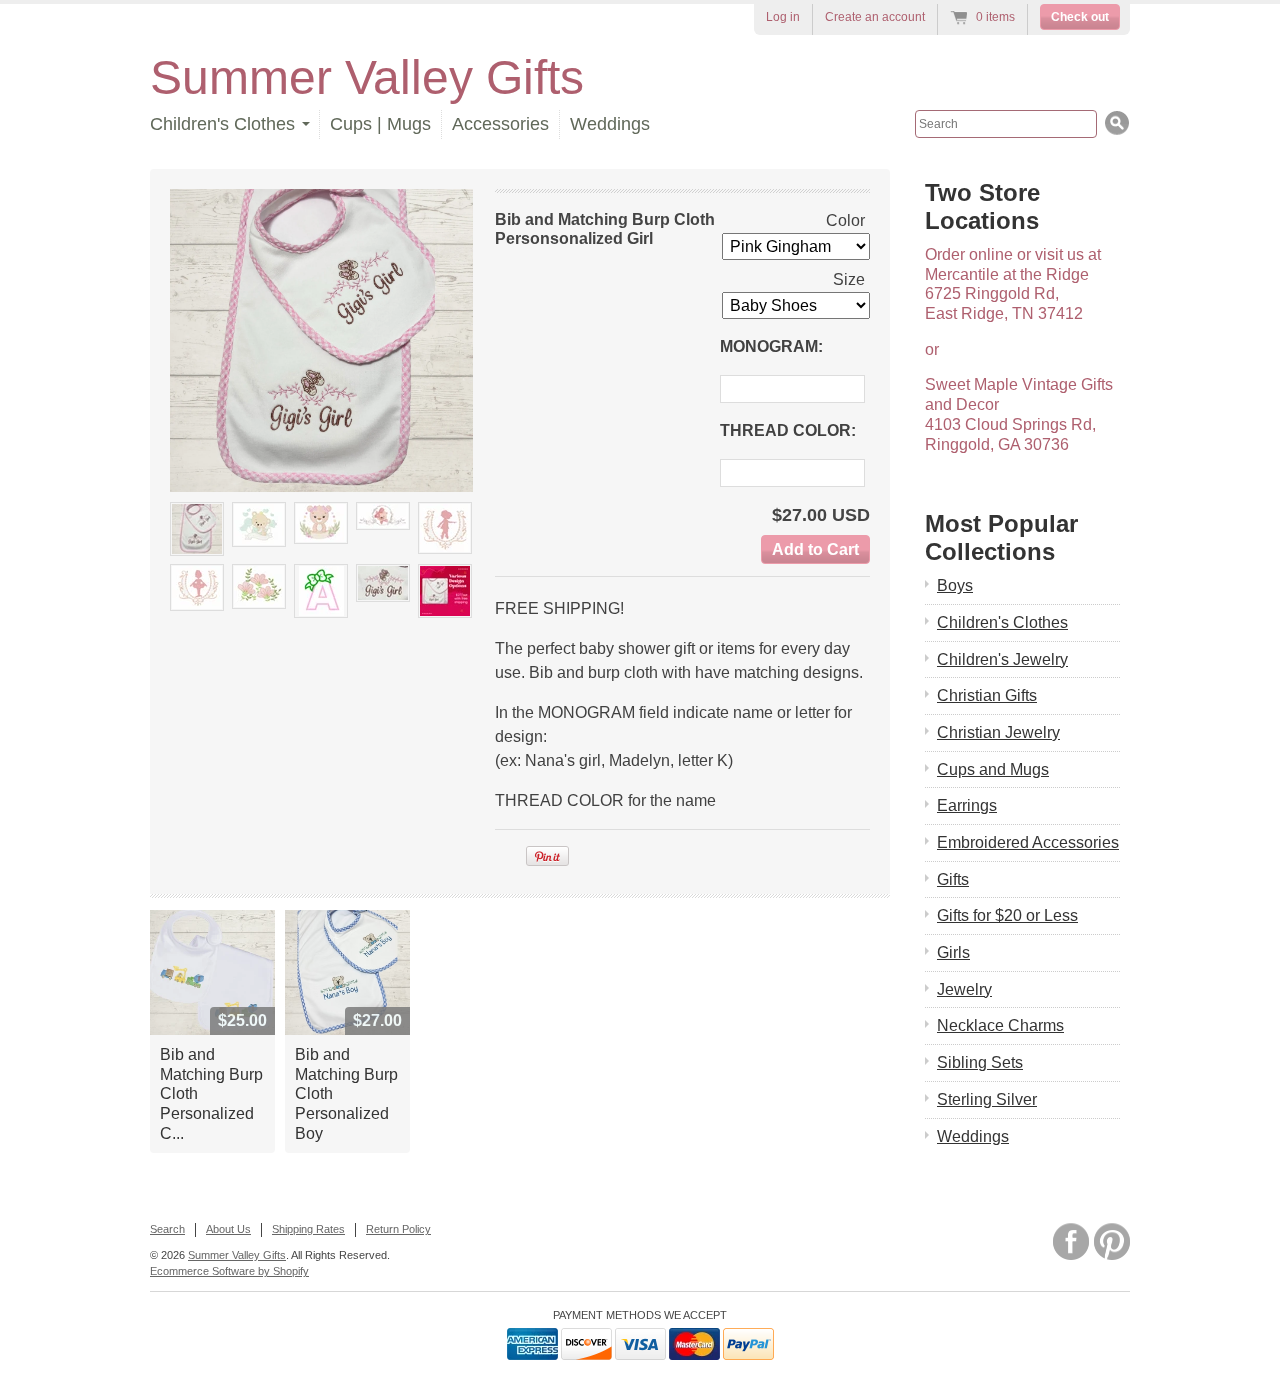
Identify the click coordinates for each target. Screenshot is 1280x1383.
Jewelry (964, 989)
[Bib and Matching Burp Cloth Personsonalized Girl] (197, 529)
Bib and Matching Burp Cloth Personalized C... (211, 1094)
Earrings (967, 805)
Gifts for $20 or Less (1007, 915)
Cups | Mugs (380, 124)
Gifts (953, 879)
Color (845, 220)
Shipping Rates (308, 1229)
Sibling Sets (980, 1062)
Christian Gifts (987, 695)
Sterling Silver (987, 1099)
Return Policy (398, 1229)
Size (849, 279)
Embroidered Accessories (1028, 842)
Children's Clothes (1002, 622)
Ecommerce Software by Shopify (229, 1271)
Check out (1080, 17)
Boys (955, 585)
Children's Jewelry (1002, 659)
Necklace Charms (1000, 1025)
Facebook (1071, 1241)
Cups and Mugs (993, 769)
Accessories (500, 124)
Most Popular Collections (1001, 537)
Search (167, 1229)
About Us (228, 1229)
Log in (783, 17)
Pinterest (1112, 1241)
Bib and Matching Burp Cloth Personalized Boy (346, 1094)
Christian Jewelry (998, 732)
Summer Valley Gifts (367, 77)
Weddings (610, 124)
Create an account (875, 17)
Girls (953, 952)
